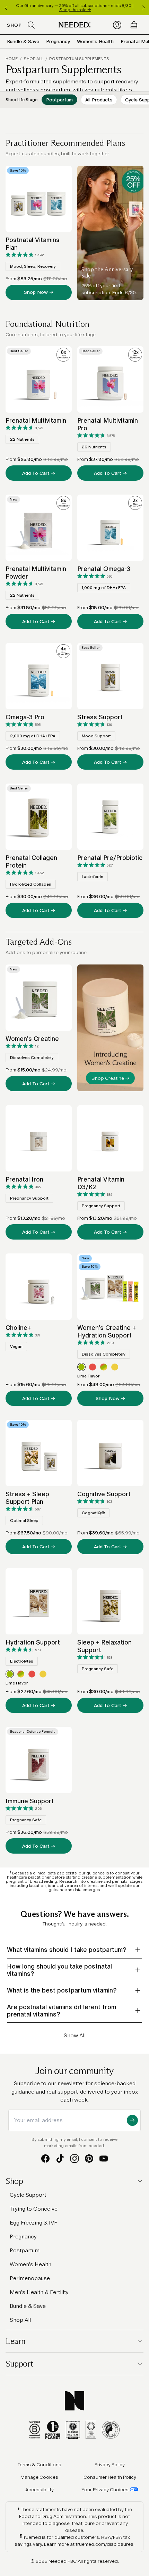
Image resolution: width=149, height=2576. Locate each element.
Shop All (33, 59)
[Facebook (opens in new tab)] (45, 2159)
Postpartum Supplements (79, 59)
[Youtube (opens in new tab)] (104, 2159)
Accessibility (40, 2490)
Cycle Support (28, 2195)
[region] (74, 8)
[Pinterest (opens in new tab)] (89, 2159)
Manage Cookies (39, 2477)
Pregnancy (58, 41)
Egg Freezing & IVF (33, 2223)
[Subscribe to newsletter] (132, 2120)
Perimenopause (30, 2278)
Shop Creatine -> (110, 1078)
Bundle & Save (23, 41)
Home (12, 59)
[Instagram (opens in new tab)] (74, 2159)
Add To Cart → (39, 473)
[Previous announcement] (6, 8)
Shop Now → (39, 292)
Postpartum (59, 100)
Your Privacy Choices (105, 2490)
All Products (99, 100)
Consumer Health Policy (110, 2477)
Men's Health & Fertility (39, 2292)
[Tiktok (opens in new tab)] (60, 2159)
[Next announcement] (143, 8)
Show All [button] (75, 2035)
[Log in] (117, 25)
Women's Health (95, 41)
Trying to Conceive (34, 2209)
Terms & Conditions (40, 2465)
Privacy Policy (110, 2465)
